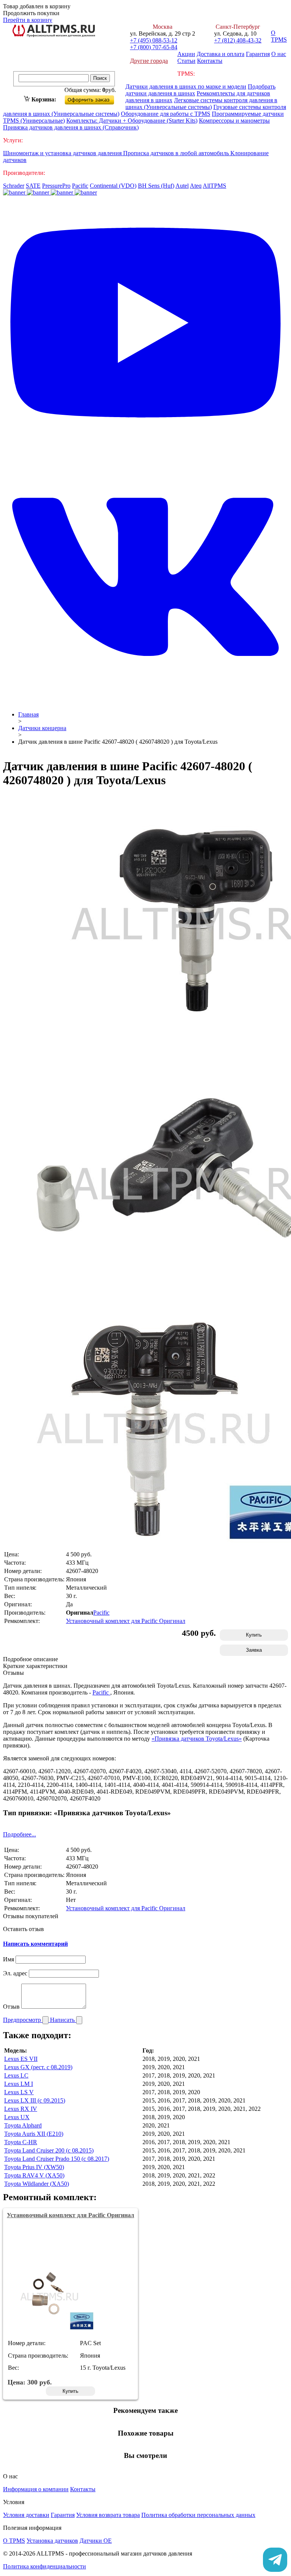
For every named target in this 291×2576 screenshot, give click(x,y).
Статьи (186, 61)
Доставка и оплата (221, 54)
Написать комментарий (35, 1944)
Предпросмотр (23, 2020)
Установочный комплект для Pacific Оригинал (126, 1621)
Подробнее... (20, 1834)
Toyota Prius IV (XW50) (34, 2167)
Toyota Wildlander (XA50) (37, 2184)
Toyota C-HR (21, 2142)
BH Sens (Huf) (156, 186)
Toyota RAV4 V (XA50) (34, 2175)
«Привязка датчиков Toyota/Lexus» (197, 1739)
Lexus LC (16, 2075)
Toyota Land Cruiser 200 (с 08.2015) (49, 2150)
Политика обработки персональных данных (198, 2515)
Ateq (196, 186)
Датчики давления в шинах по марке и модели (186, 86)
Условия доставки (26, 2515)
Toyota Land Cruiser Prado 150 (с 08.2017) (57, 2159)
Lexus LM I (19, 2084)
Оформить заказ (96, 98)
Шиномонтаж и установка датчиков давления (63, 153)
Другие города (149, 61)
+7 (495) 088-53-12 (154, 40)
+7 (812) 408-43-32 (238, 40)
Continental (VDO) (113, 186)
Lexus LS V (19, 2092)
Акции (186, 54)
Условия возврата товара (108, 2515)
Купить (254, 1635)
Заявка (254, 1650)
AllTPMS (214, 186)
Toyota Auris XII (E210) (34, 2134)
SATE (33, 186)
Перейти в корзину (28, 20)
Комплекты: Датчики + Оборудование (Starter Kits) (132, 121)
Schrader (14, 186)
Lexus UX (17, 2117)
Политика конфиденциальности (45, 2566)
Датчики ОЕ (96, 2541)
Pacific (80, 186)
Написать (63, 2020)
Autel (182, 186)
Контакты (210, 61)
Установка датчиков (52, 2541)
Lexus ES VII (21, 2059)
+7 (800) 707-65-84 (154, 47)
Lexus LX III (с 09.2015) (35, 2100)
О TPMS (279, 36)
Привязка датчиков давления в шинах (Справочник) (71, 127)
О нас (279, 54)
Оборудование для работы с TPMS (166, 114)
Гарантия (258, 54)
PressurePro (56, 186)
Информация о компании (36, 2489)
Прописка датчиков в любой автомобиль (177, 153)
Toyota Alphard (23, 2125)
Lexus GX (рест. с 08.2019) (38, 2067)
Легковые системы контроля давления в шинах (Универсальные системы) (201, 104)
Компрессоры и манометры (234, 121)
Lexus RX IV (21, 2109)
